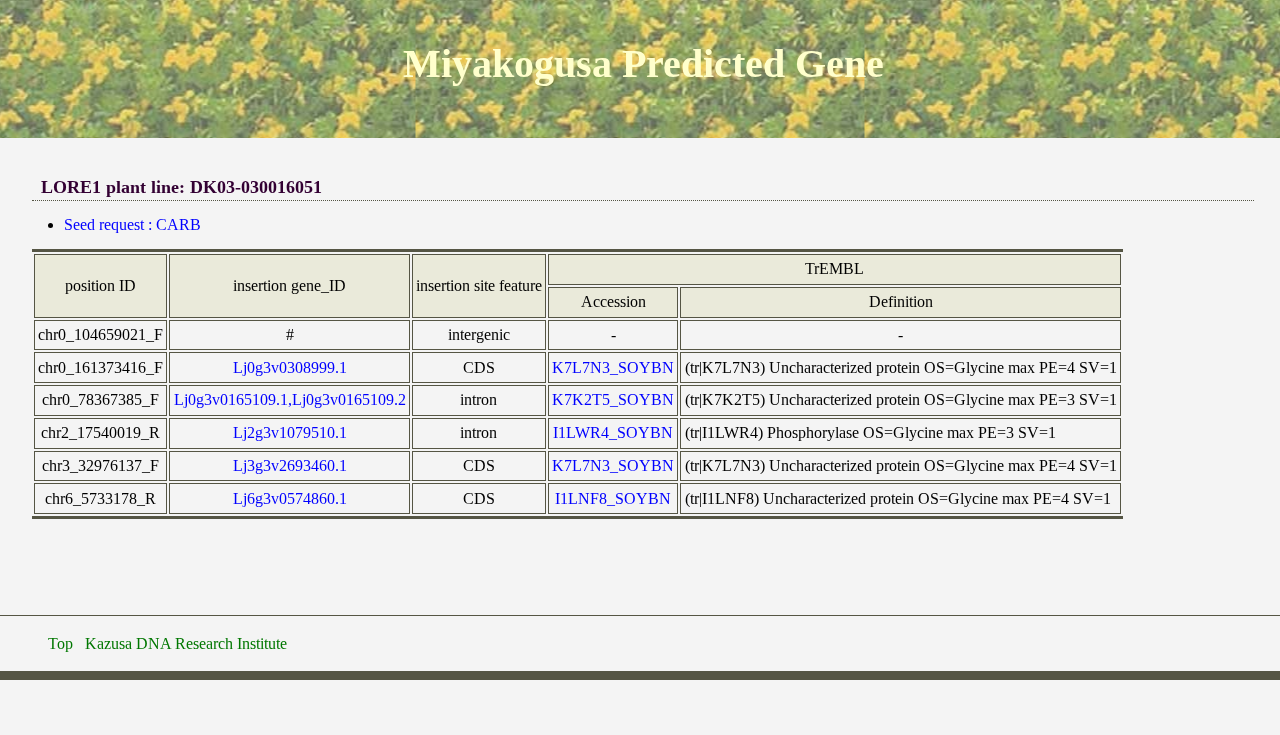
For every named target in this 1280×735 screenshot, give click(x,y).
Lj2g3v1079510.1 (290, 432)
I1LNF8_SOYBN (613, 498)
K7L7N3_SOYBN (613, 367)
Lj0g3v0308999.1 (290, 367)
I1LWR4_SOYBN (613, 432)
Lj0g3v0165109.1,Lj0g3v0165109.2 (290, 399)
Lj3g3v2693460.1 (290, 465)
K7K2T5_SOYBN (613, 399)
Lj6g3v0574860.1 (290, 498)
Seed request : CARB (132, 224)
